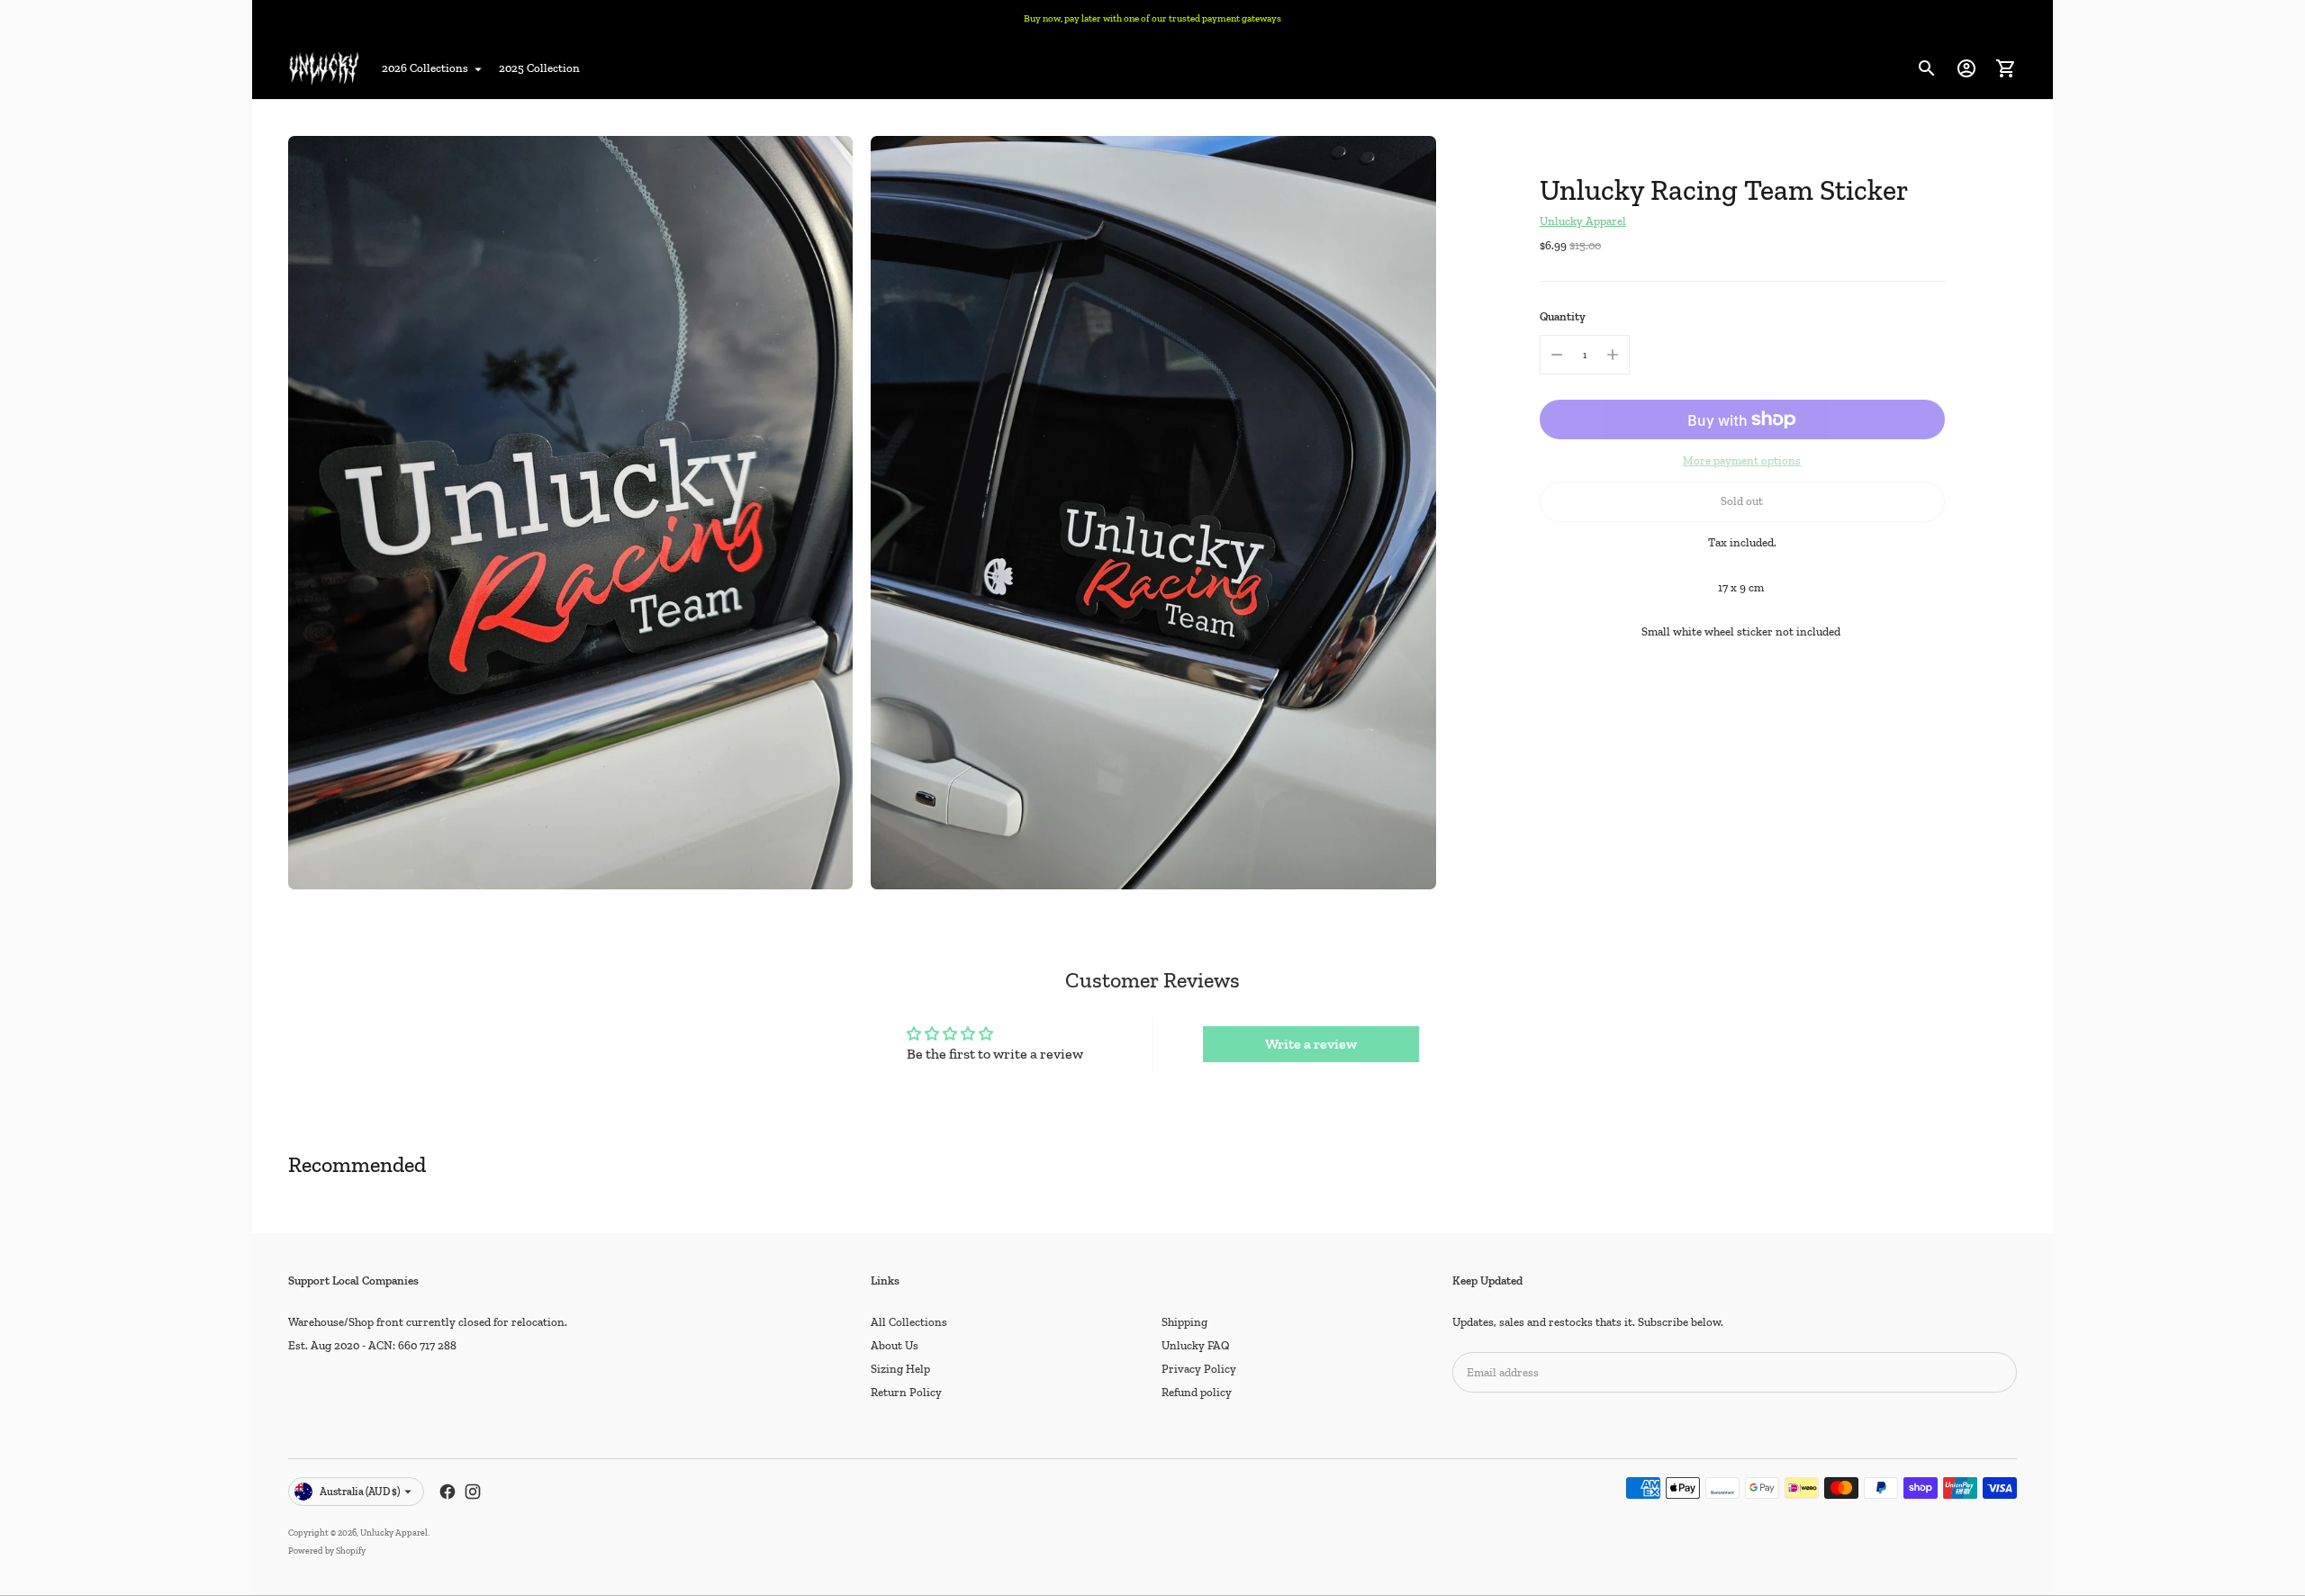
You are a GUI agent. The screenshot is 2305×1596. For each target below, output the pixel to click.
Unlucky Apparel (1583, 221)
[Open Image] (570, 513)
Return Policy (906, 1392)
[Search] (1927, 68)
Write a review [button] (1311, 1044)
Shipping (1184, 1322)
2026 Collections (425, 68)
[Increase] (1613, 355)
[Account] (1966, 68)
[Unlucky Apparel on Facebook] (447, 1492)
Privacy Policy (1199, 1369)
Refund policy (1197, 1392)
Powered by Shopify (327, 1551)
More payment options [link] (1742, 460)
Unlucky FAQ (1196, 1345)
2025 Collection (539, 68)
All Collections (909, 1322)
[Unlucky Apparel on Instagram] (473, 1492)
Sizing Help (900, 1369)
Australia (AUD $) (360, 1492)
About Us (895, 1345)
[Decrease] (1557, 355)
